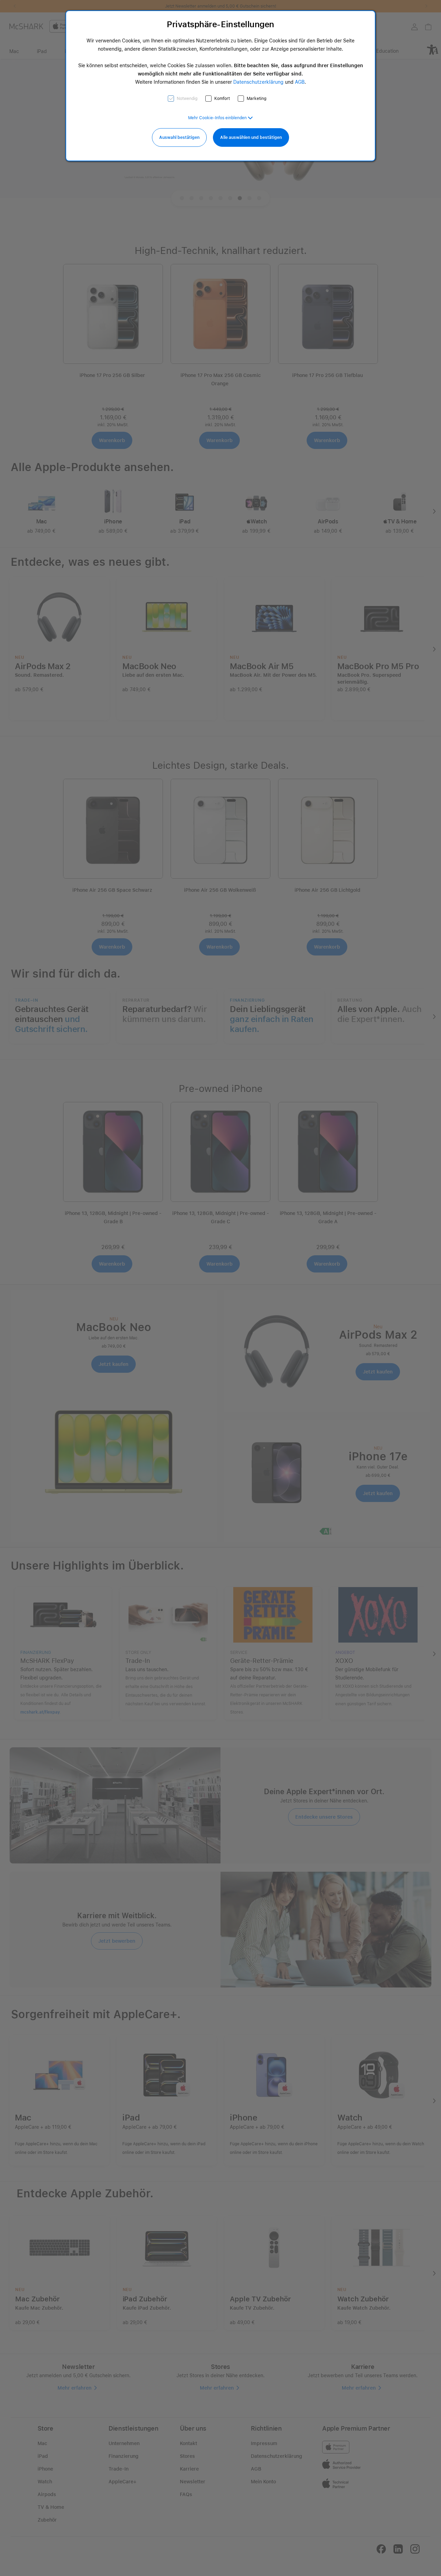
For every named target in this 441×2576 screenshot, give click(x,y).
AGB (300, 82)
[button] (220, 118)
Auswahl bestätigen (179, 137)
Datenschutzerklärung (258, 82)
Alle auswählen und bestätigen (251, 137)
